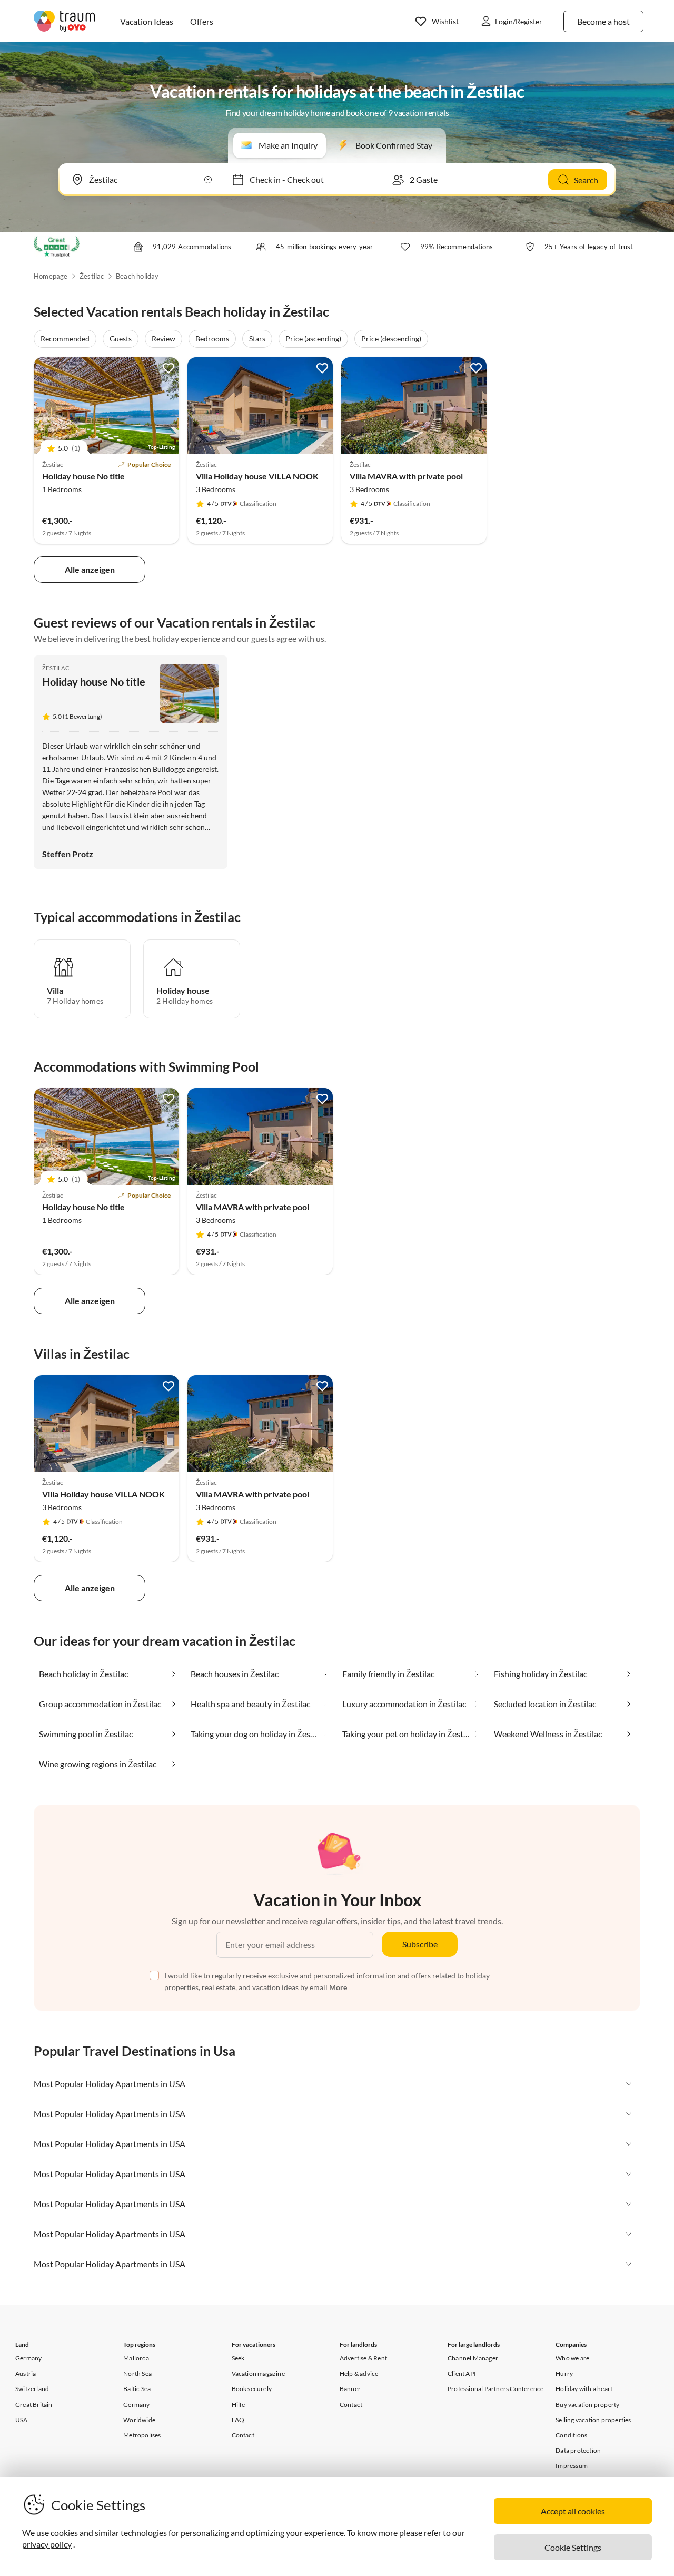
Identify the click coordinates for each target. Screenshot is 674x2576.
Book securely (252, 2389)
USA (22, 2420)
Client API (462, 2373)
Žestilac (92, 276)
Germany (28, 2358)
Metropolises (142, 2435)
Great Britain (34, 2404)
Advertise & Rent (363, 2358)
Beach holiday (137, 276)
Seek (238, 2358)
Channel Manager (473, 2358)
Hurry (564, 2373)
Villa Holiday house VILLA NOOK (257, 476)
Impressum (572, 2466)
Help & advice (359, 2373)
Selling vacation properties (593, 2420)
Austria (26, 2373)
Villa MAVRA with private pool (406, 476)
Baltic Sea (137, 2389)
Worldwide (139, 2420)
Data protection (578, 2450)
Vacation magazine (258, 2373)
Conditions (571, 2435)
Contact (243, 2435)
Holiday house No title (83, 476)
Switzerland (32, 2389)
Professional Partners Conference (495, 2389)
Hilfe (239, 2404)
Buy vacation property (587, 2404)
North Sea (137, 2373)
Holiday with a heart (584, 2389)
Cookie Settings (573, 2547)
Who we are (572, 2358)
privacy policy (47, 2544)
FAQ (238, 2420)
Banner (350, 2389)
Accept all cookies (573, 2511)
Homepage (51, 276)
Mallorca (136, 2358)
